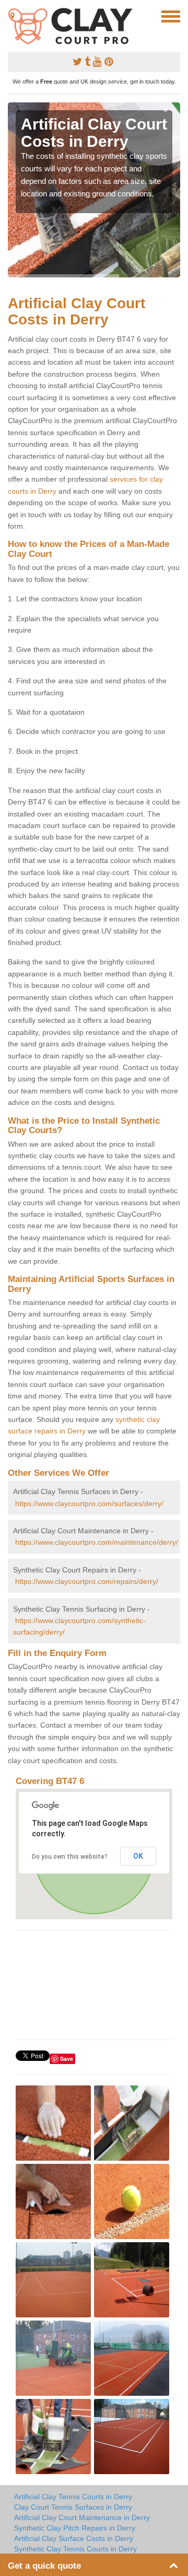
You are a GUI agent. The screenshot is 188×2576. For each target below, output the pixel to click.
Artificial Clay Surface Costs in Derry (74, 2538)
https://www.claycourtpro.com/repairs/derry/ (87, 1581)
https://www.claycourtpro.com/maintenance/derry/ (97, 1542)
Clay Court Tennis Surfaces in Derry (73, 2507)
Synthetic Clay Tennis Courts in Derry (75, 2549)
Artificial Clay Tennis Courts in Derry (73, 2497)
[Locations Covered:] (13, 16)
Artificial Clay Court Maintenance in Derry (82, 2517)
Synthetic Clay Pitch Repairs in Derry (75, 2528)
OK (138, 1856)
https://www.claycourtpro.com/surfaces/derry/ (89, 1503)
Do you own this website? (70, 1857)
